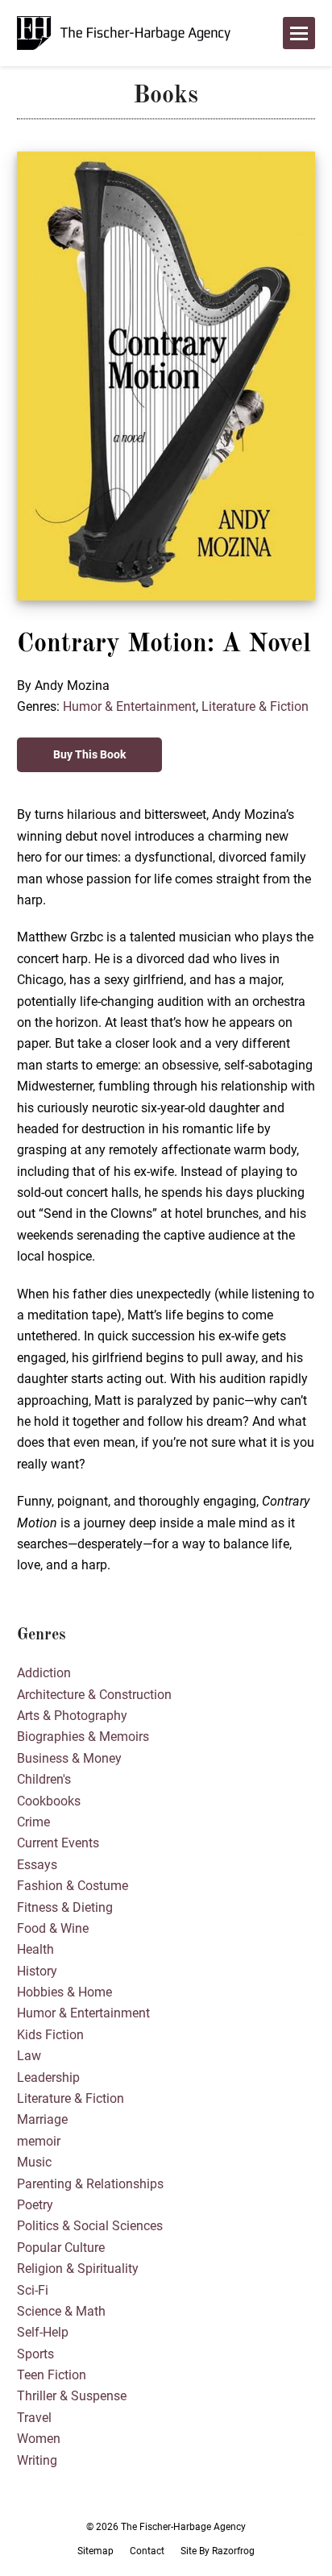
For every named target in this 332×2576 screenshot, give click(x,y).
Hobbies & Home (64, 1992)
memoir (39, 2141)
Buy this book (89, 754)
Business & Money (69, 1758)
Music (34, 2162)
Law (29, 2056)
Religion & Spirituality (78, 2269)
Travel (34, 2418)
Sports (35, 2354)
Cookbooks (49, 1801)
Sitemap (95, 2551)
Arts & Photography (72, 1716)
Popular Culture (61, 2248)
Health (35, 1949)
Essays (37, 1865)
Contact (147, 2551)
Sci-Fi (33, 2290)
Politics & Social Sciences (90, 2226)
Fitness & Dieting (65, 1907)
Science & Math (61, 2311)
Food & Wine (53, 1928)
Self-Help (43, 2332)
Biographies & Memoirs (83, 1737)
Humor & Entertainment (129, 706)
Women (39, 2439)
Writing (37, 2460)
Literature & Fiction (255, 706)
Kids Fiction (50, 2035)
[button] (299, 33)
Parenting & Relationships (90, 2184)
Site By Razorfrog (218, 2551)
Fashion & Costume (73, 1886)
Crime (33, 1822)
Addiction (44, 1673)
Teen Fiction (52, 2375)
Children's (44, 1779)
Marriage (42, 2119)
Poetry (35, 2205)
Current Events (58, 1843)
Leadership (48, 2077)
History (37, 1971)
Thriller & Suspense (72, 2396)
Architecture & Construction (94, 1695)
